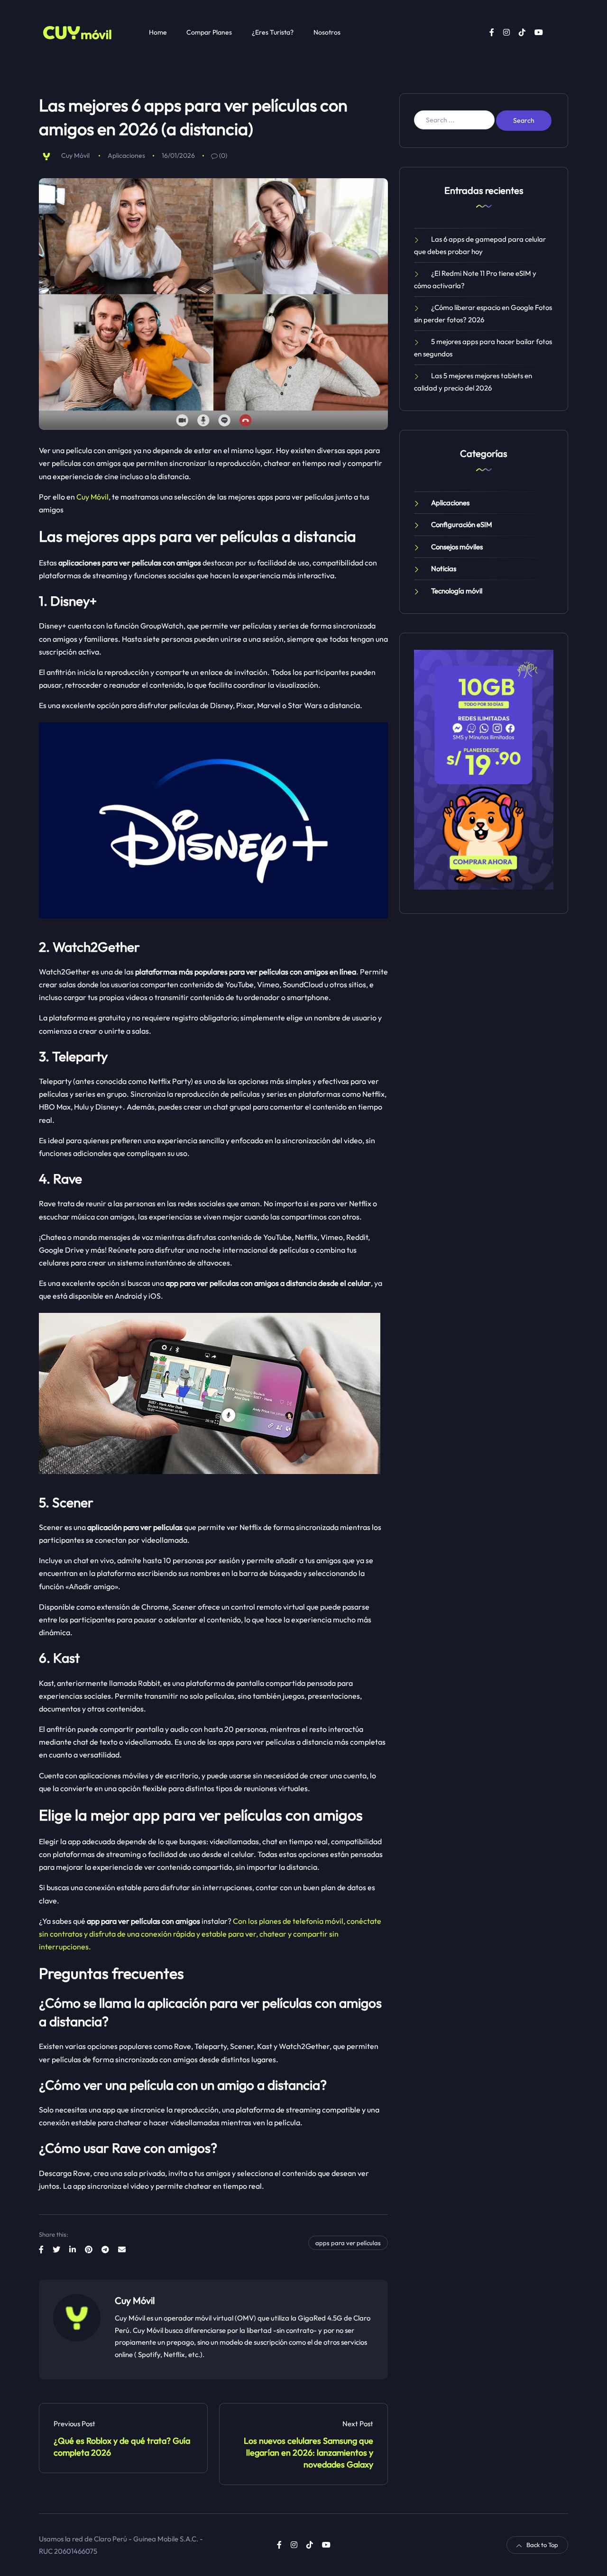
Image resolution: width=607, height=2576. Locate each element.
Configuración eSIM (462, 524)
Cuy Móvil (75, 155)
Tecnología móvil (457, 591)
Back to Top (542, 2545)
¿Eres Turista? (273, 32)
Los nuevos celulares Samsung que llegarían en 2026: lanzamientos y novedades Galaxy (308, 2453)
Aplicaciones (126, 155)
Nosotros (327, 32)
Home (158, 32)
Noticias (444, 569)
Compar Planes (209, 32)
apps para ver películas (348, 2243)
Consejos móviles (457, 547)
